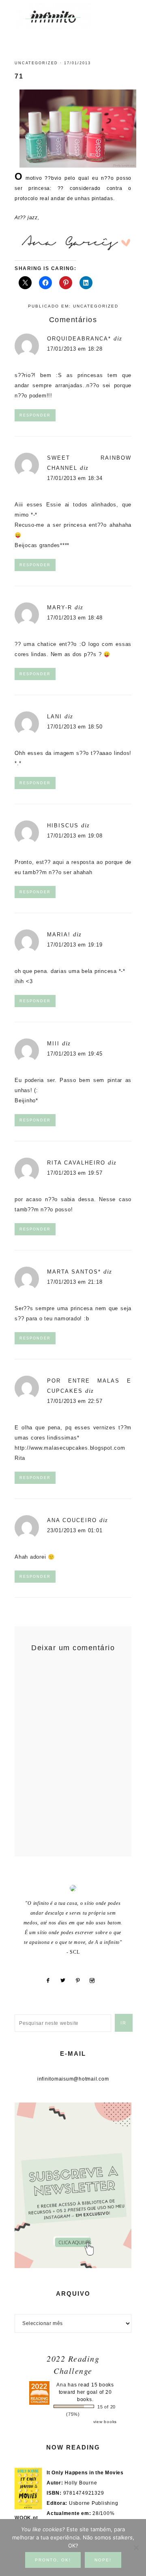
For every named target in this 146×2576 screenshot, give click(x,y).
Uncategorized (36, 63)
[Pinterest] (81, 1981)
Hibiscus (63, 826)
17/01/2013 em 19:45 (75, 1054)
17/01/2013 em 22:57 (75, 1401)
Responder (35, 415)
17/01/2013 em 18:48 (75, 618)
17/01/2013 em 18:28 (75, 349)
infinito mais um (62, 16)
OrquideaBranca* (79, 339)
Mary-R (60, 607)
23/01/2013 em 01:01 (75, 1530)
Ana (61, 2385)
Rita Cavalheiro (76, 1163)
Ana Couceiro (72, 1520)
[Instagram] (95, 1981)
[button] (122, 12)
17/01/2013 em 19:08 (75, 836)
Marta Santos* (74, 1272)
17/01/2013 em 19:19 (75, 945)
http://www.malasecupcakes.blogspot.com (70, 1448)
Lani (55, 717)
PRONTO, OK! (53, 2560)
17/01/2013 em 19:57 (75, 1173)
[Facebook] (51, 1981)
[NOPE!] (136, 2548)
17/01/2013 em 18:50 (75, 727)
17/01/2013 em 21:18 (75, 1282)
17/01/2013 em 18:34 (75, 478)
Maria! (59, 935)
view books (105, 2422)
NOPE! (103, 2560)
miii (53, 1044)
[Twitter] (66, 1981)
